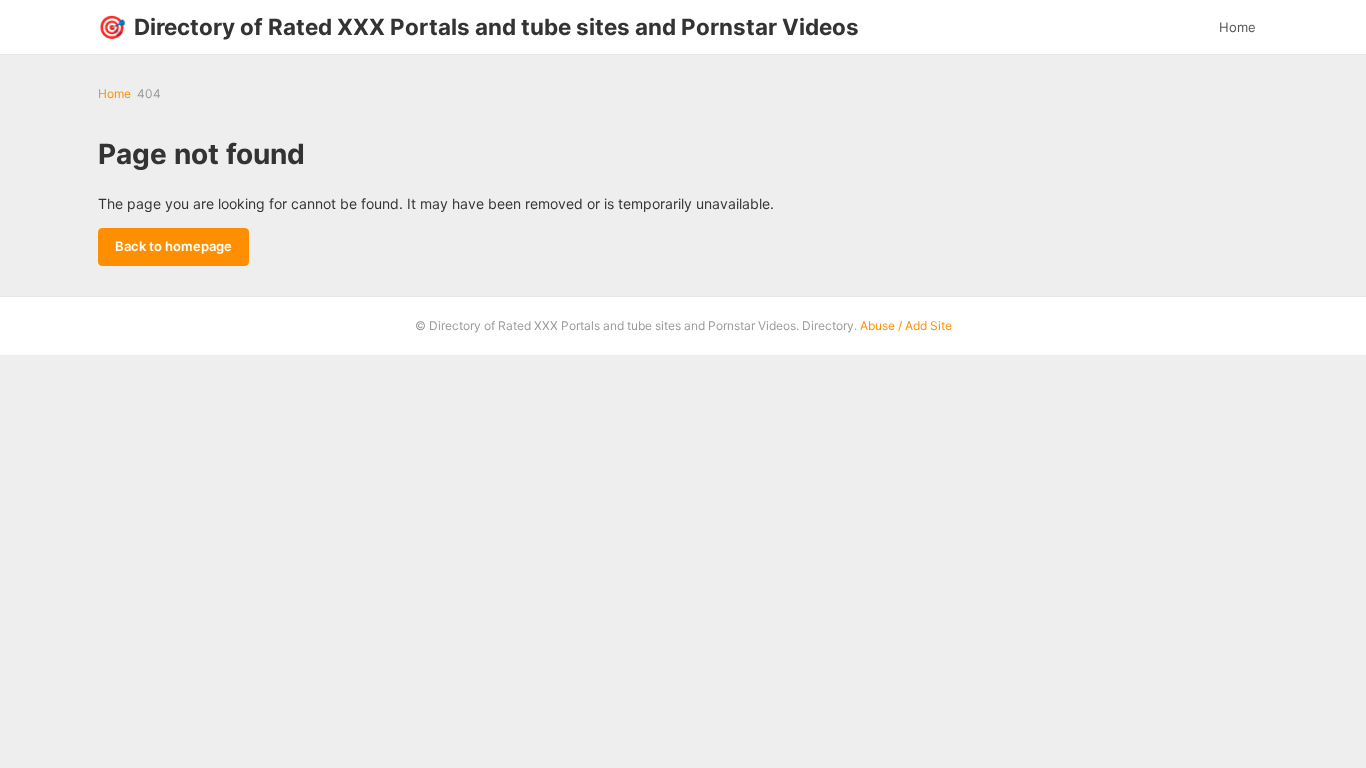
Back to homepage (173, 246)
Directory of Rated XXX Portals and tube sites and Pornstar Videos (478, 26)
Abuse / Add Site (906, 325)
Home (1237, 27)
